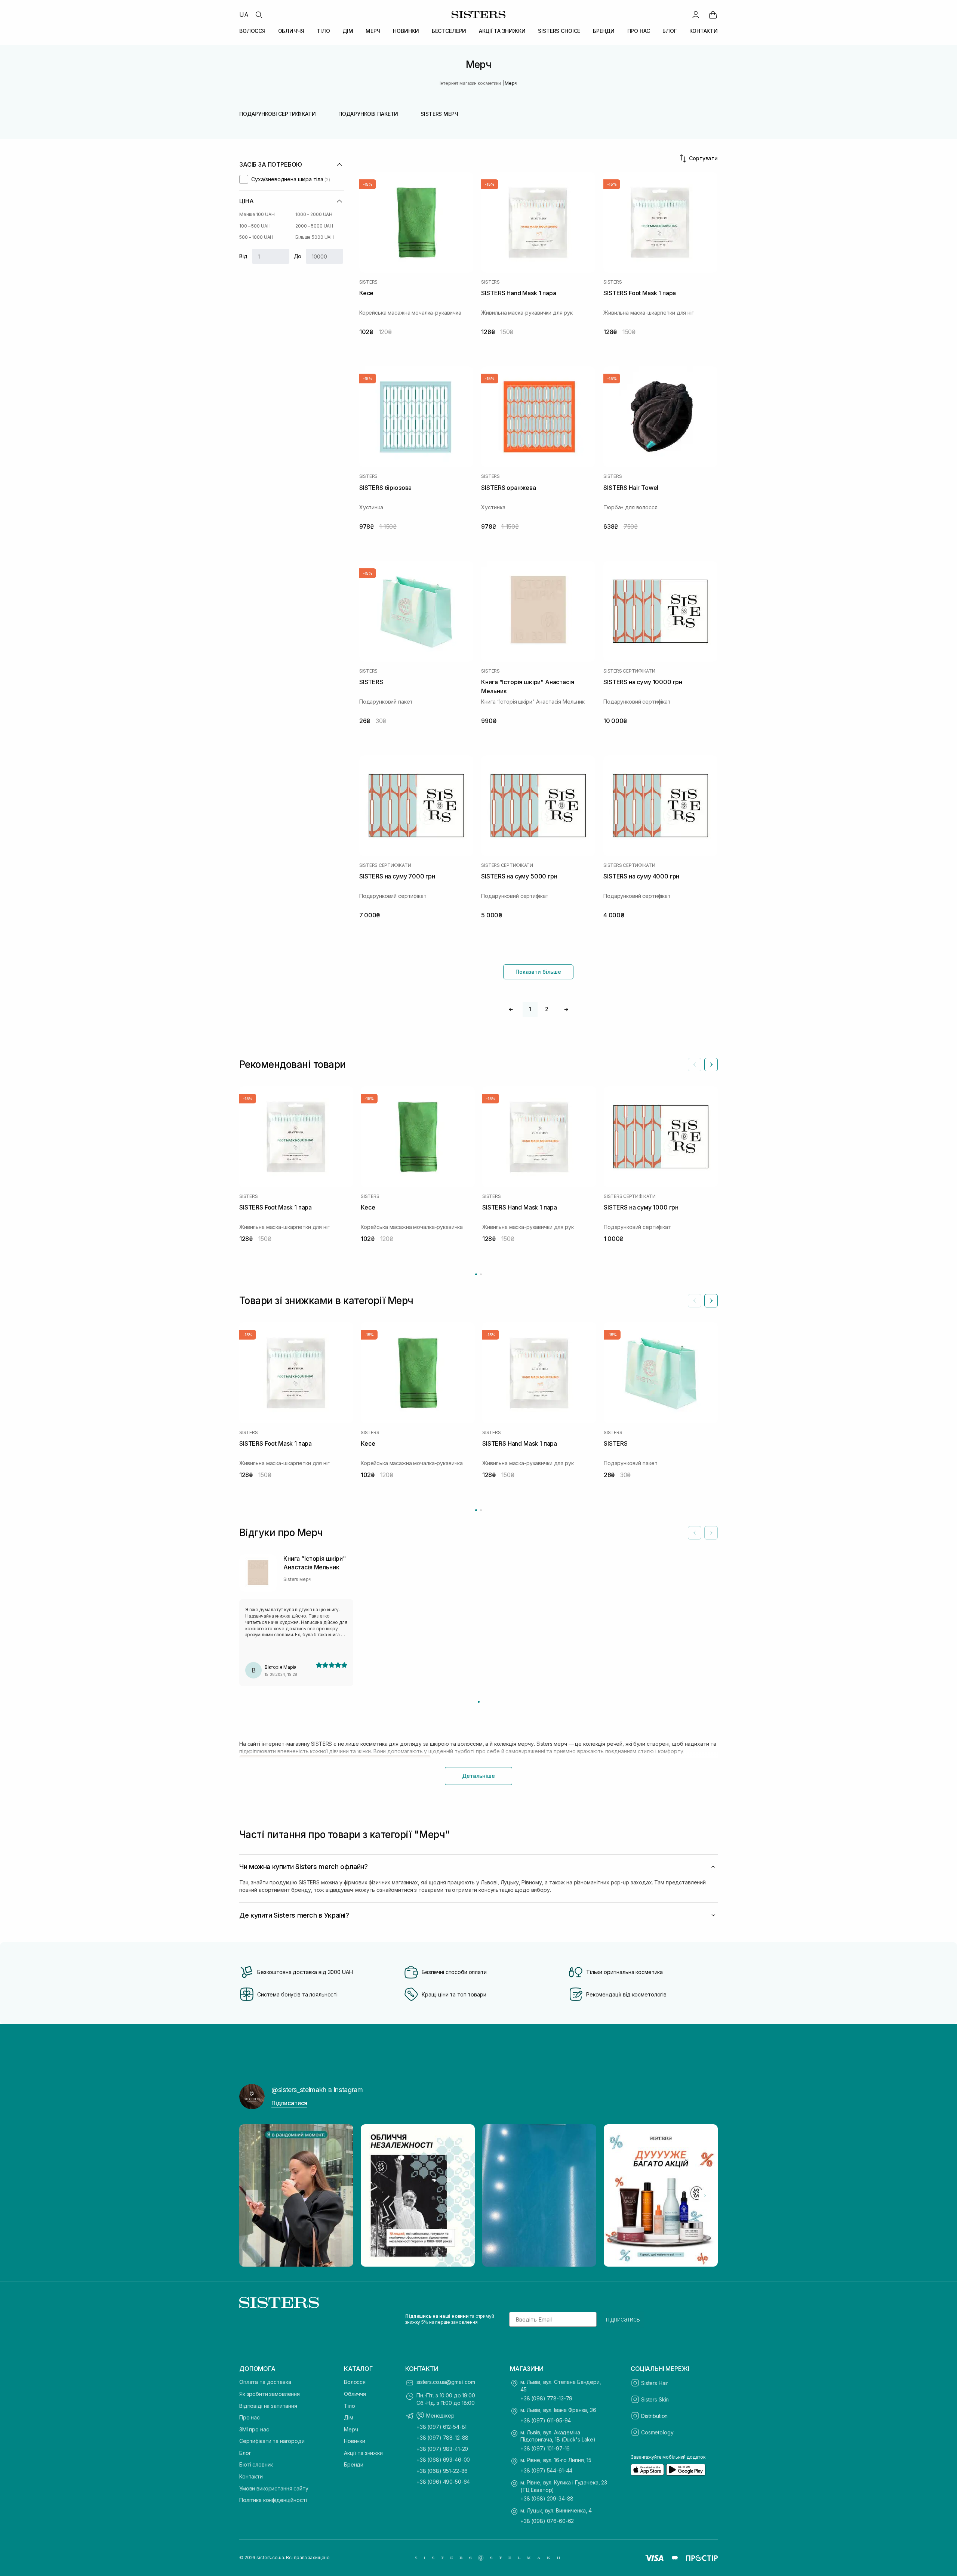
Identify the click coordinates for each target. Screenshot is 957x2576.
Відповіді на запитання (268, 2406)
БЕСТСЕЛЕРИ (449, 31)
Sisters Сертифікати (629, 671)
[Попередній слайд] (695, 1065)
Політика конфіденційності (273, 2500)
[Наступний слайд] (711, 1065)
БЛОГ (670, 31)
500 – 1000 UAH (256, 237)
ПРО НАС (639, 31)
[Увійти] (696, 15)
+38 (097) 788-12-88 (442, 2438)
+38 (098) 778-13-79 (546, 2398)
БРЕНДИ (604, 31)
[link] (713, 15)
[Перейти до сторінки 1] (476, 1274)
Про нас (250, 2417)
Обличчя (355, 2394)
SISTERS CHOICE (559, 31)
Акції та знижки (363, 2453)
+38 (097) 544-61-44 (546, 2470)
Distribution (654, 2416)
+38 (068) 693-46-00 (443, 2460)
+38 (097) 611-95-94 (546, 2420)
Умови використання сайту (274, 2488)
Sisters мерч (439, 114)
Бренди (354, 2464)
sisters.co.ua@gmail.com (446, 2382)
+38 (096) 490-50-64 (443, 2482)
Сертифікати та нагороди (272, 2441)
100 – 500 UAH (255, 226)
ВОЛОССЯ (252, 31)
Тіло (349, 2406)
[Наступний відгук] (711, 1533)
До (298, 256)
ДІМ (348, 31)
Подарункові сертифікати (278, 114)
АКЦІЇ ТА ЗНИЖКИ (502, 31)
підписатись (623, 2319)
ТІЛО (323, 31)
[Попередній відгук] (695, 1533)
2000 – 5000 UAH (314, 226)
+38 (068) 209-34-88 (547, 2498)
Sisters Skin (655, 2399)
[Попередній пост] (252, 2196)
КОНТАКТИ (704, 31)
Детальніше (478, 1776)
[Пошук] (259, 15)
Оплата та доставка (265, 2382)
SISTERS (368, 282)
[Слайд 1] (479, 1702)
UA (244, 15)
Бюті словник (256, 2464)
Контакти (251, 2476)
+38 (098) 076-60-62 (547, 2521)
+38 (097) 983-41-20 (442, 2449)
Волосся (355, 2382)
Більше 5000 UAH (315, 237)
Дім (349, 2417)
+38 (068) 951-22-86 (442, 2471)
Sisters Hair (655, 2383)
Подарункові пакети (368, 114)
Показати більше (538, 972)
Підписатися (289, 2103)
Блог (245, 2453)
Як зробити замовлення (270, 2394)
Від (243, 256)
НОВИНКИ (406, 31)
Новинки (355, 2441)
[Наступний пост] (705, 2196)
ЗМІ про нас (254, 2429)
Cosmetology (657, 2432)
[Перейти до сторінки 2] (481, 1274)
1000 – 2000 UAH (314, 214)
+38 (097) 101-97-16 (545, 2448)
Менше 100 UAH (257, 214)
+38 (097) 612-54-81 (441, 2427)
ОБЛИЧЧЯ (291, 31)
